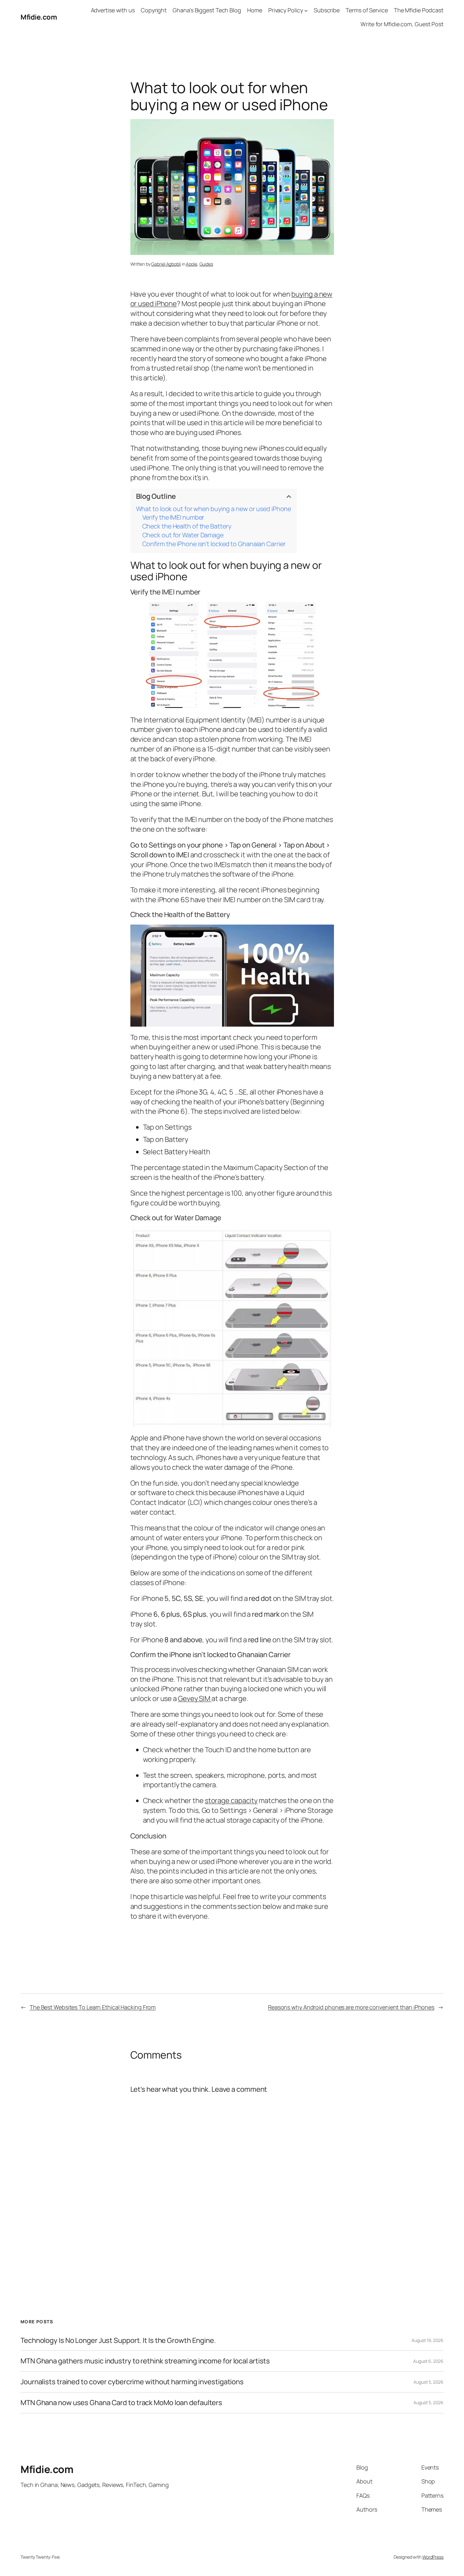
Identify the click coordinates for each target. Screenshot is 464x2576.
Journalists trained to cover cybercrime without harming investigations (132, 2382)
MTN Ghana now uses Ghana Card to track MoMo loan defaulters (121, 2403)
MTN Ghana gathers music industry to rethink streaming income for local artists (145, 2361)
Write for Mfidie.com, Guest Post (402, 24)
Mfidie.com (39, 17)
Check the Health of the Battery (187, 526)
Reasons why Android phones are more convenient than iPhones (351, 2007)
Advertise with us (113, 10)
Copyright (154, 10)
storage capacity (231, 1801)
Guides (206, 264)
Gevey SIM (195, 1698)
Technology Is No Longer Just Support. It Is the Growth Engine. (118, 2341)
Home (255, 10)
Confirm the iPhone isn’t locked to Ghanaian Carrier (214, 544)
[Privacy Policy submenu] (306, 10)
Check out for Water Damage (183, 535)
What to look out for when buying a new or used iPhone (214, 509)
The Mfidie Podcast (419, 10)
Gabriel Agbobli (166, 264)
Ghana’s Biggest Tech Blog (207, 10)
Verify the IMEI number (173, 517)
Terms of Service (367, 10)
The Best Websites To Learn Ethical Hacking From (93, 2007)
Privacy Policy (286, 10)
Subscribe (327, 10)
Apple (192, 264)
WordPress (433, 2557)
